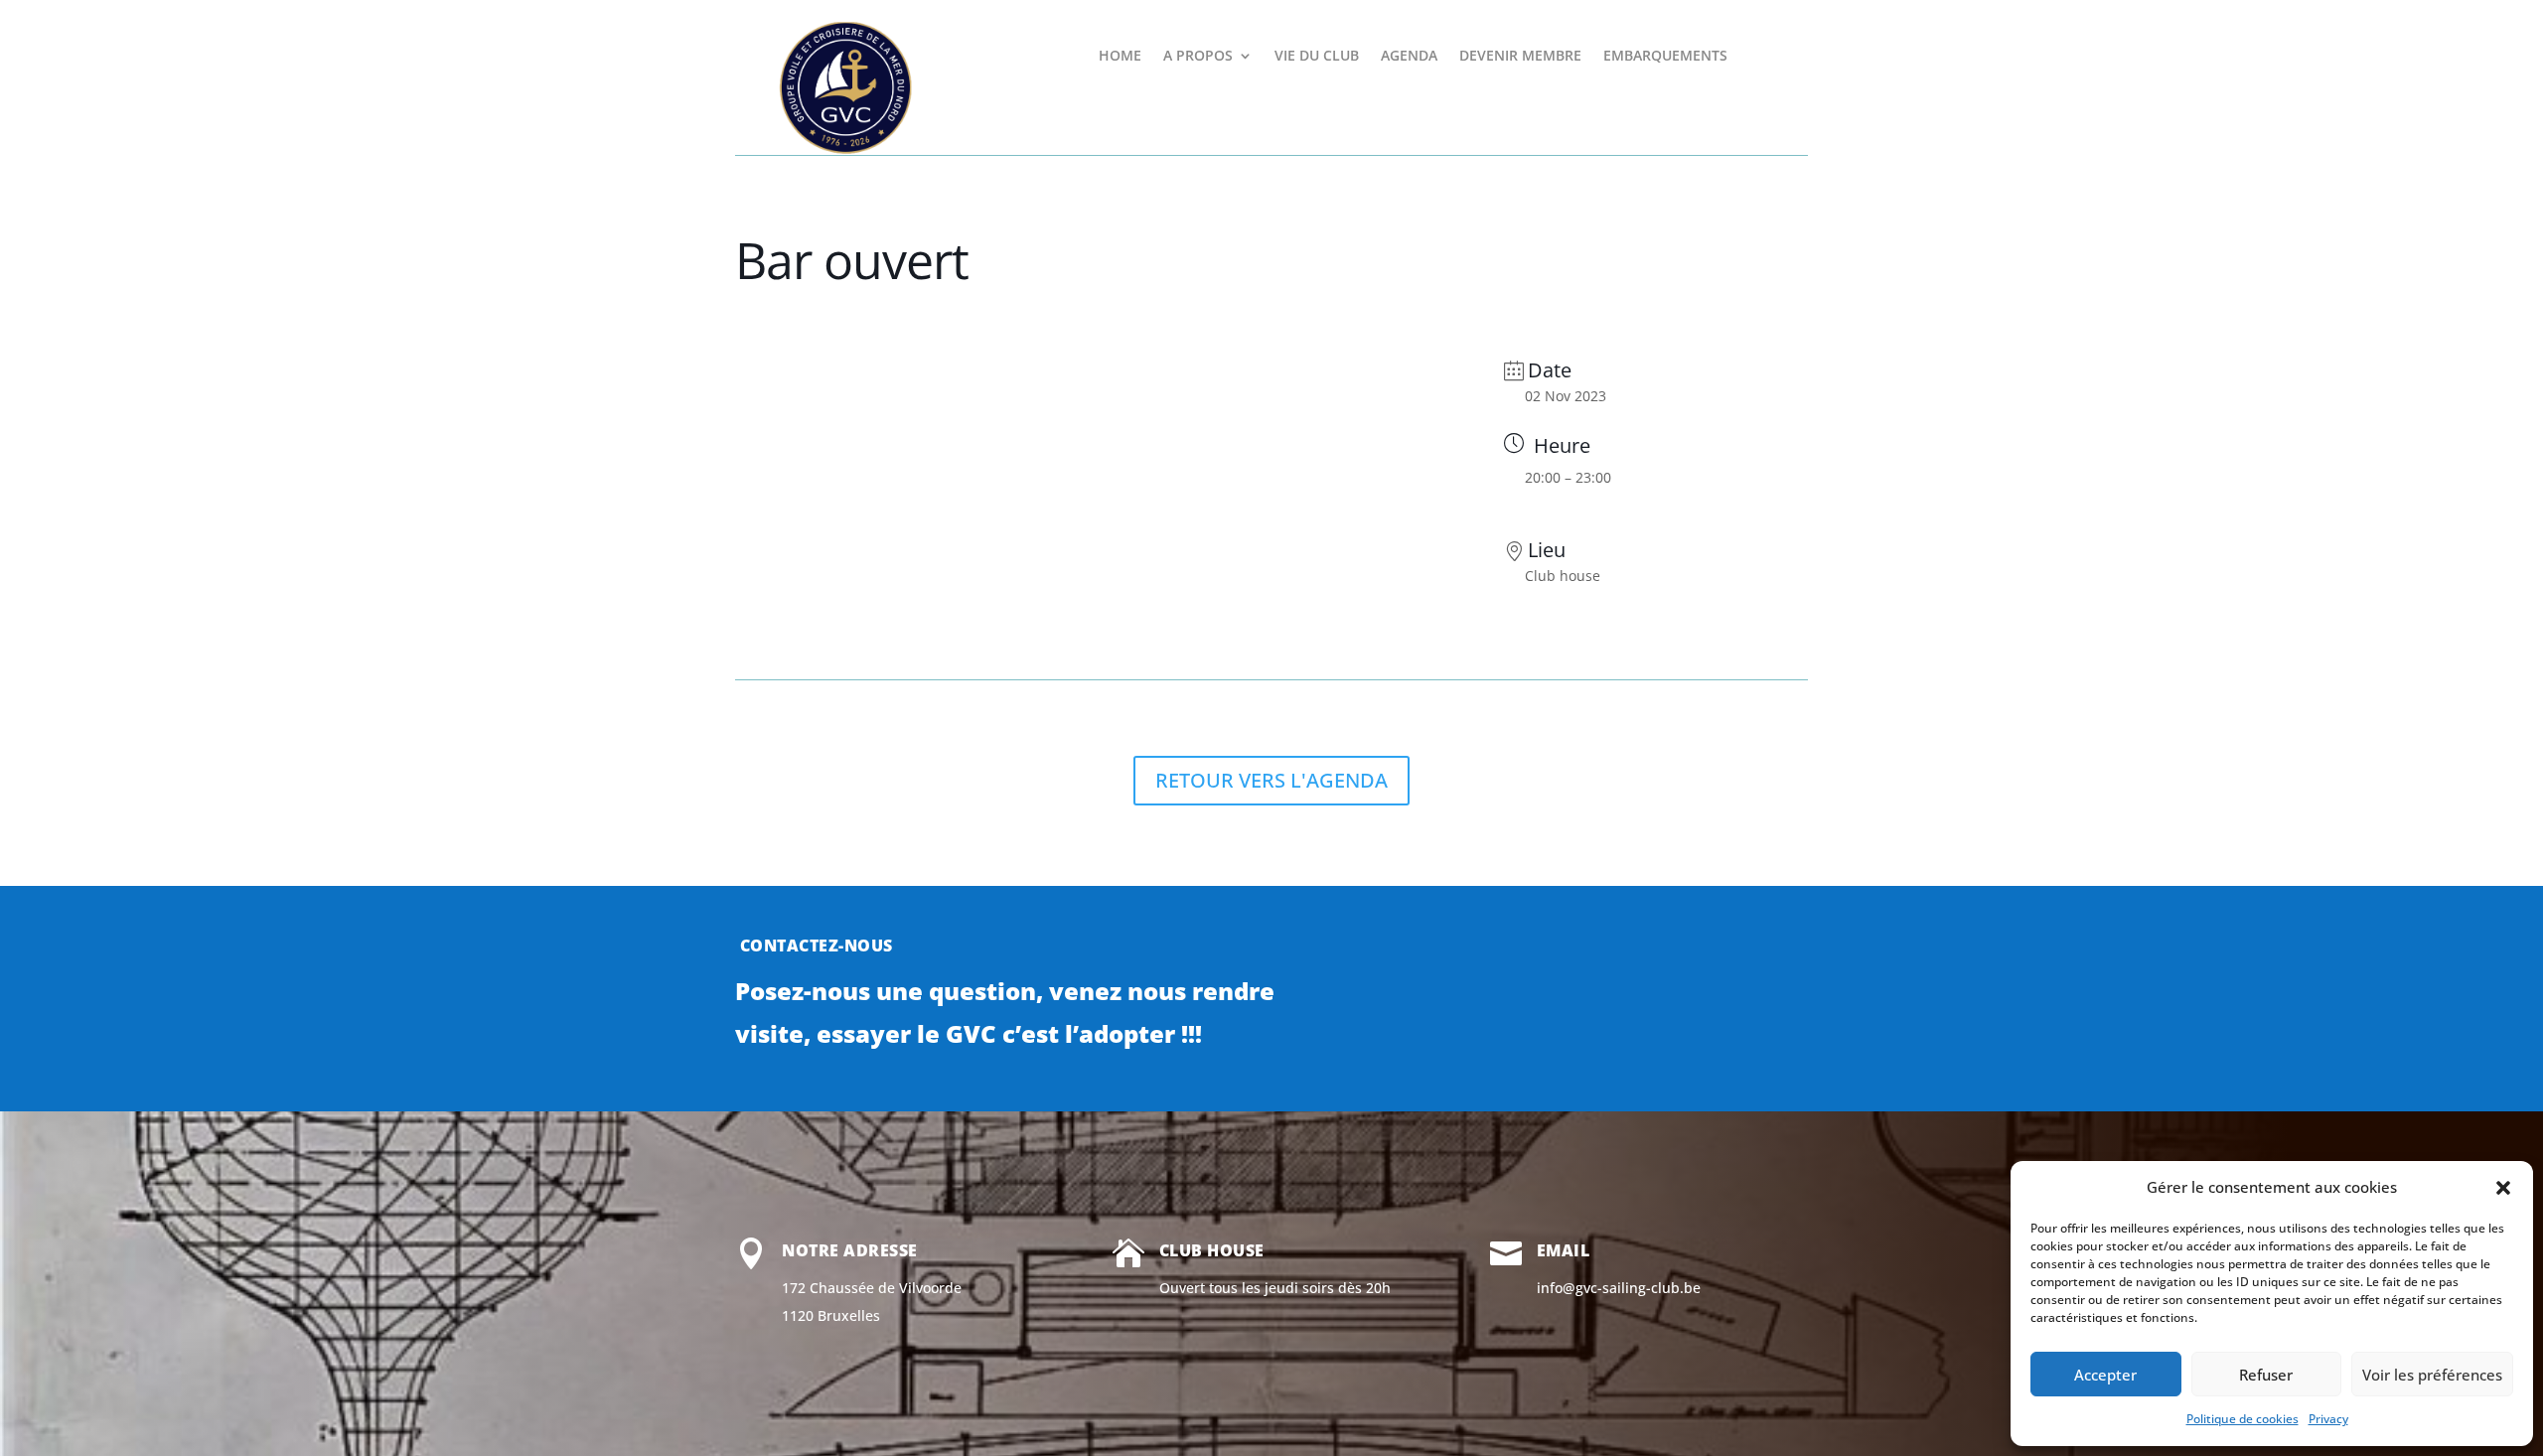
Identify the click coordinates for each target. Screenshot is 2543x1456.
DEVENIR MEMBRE (1520, 57)
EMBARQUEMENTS (1665, 57)
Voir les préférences (2432, 1375)
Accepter (2105, 1375)
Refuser (2266, 1375)
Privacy (2328, 1419)
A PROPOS (1198, 57)
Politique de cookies (2243, 1419)
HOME (1120, 57)
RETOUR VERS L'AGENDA (1271, 780)
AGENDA (1409, 57)
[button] (2503, 1188)
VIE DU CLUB (1317, 57)
